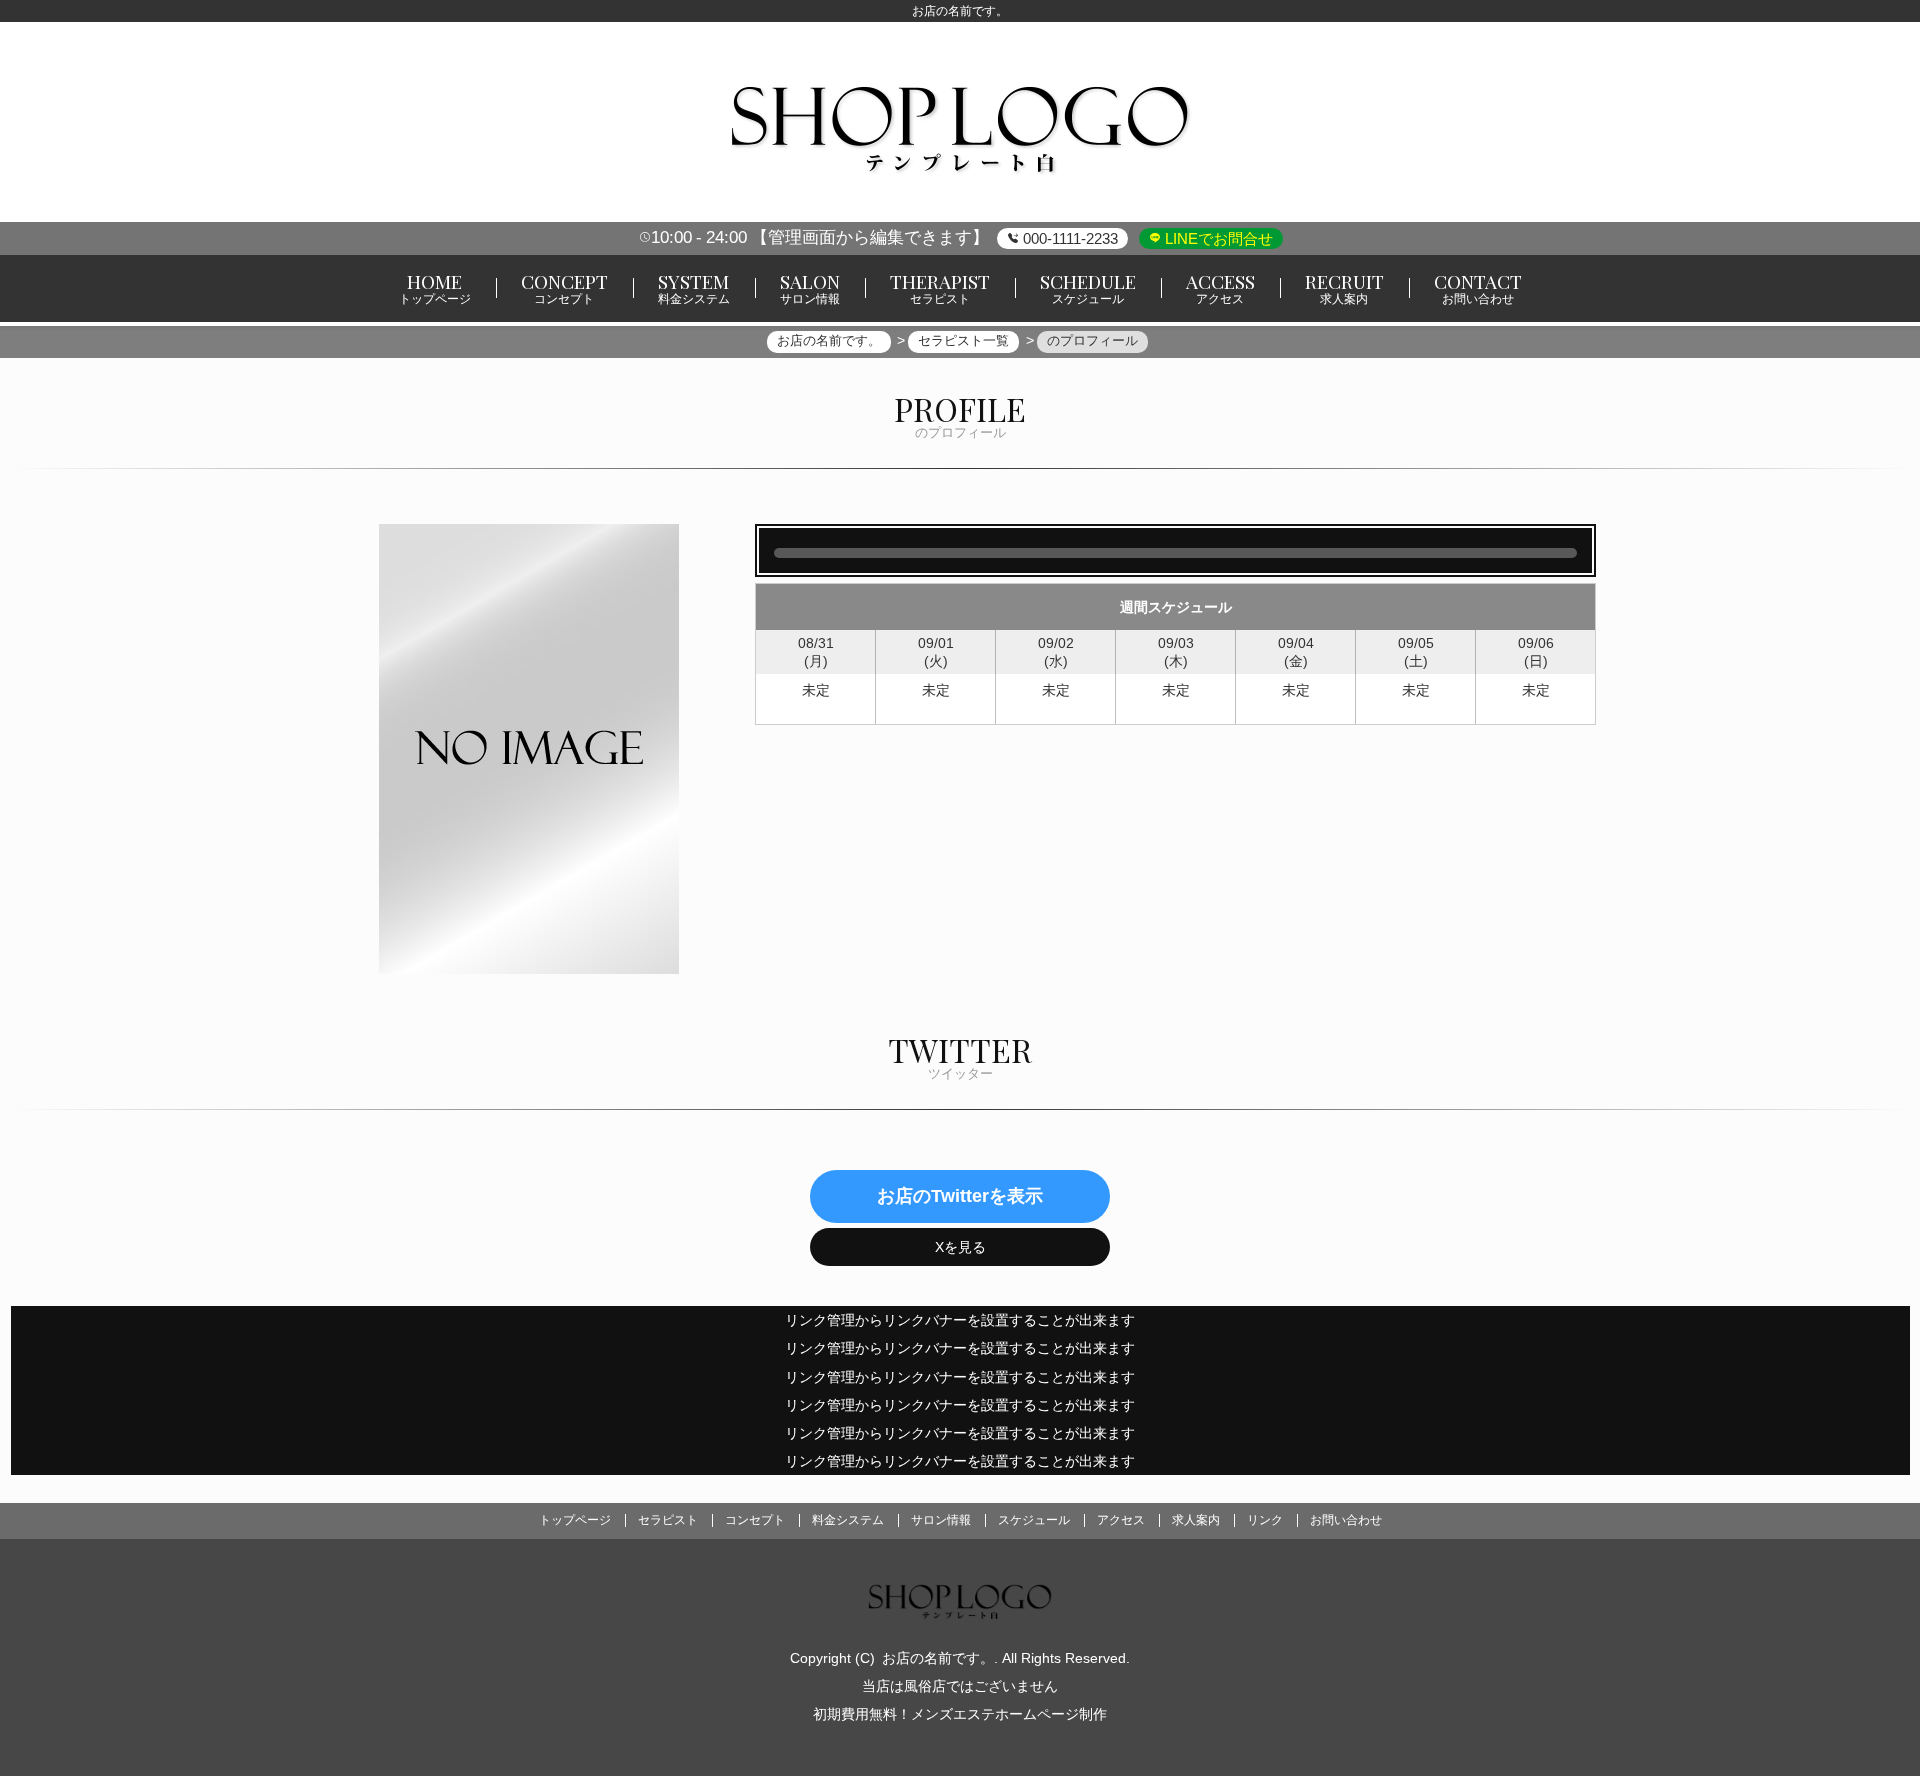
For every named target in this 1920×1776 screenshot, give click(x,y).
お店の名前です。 (938, 1658)
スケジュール (1034, 1520)
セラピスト (668, 1520)
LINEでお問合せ (1217, 238)
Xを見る (960, 1247)
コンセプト (755, 1520)
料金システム (848, 1520)
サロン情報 (941, 1520)
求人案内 (1196, 1520)
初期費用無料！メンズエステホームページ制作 (960, 1714)
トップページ (575, 1520)
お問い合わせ (1346, 1520)
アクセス (1121, 1520)
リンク (1265, 1520)
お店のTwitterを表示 (960, 1196)
